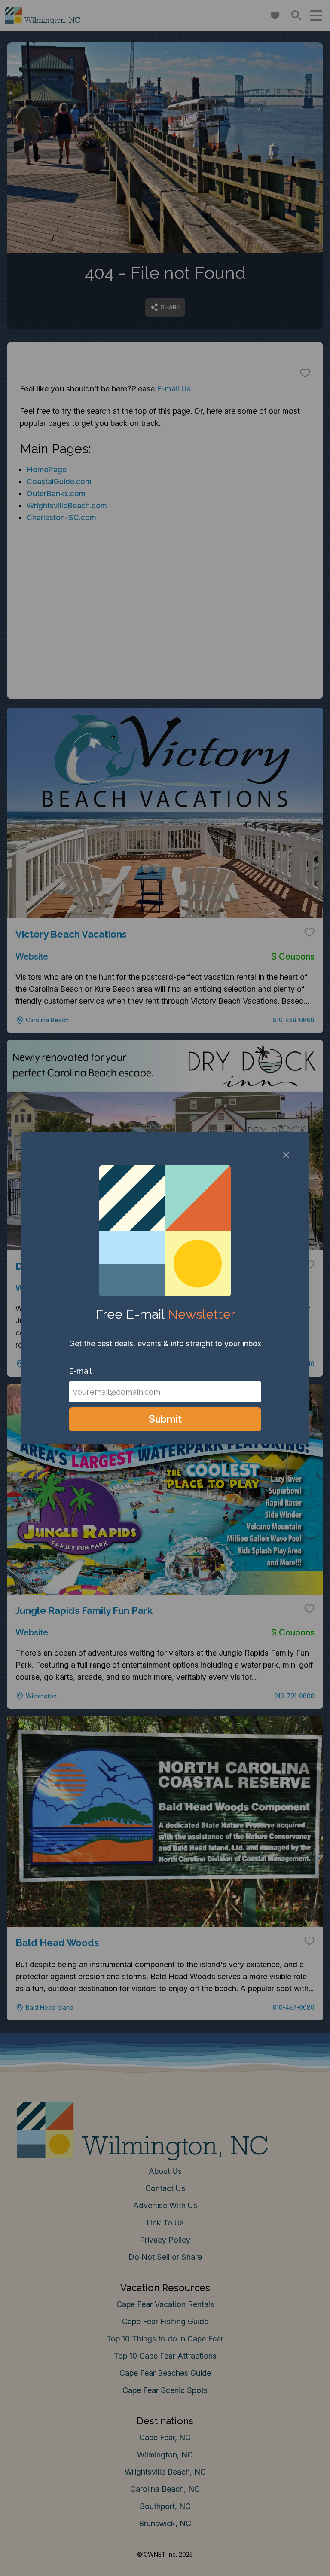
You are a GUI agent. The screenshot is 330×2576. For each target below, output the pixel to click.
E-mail (80, 1371)
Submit (165, 1419)
